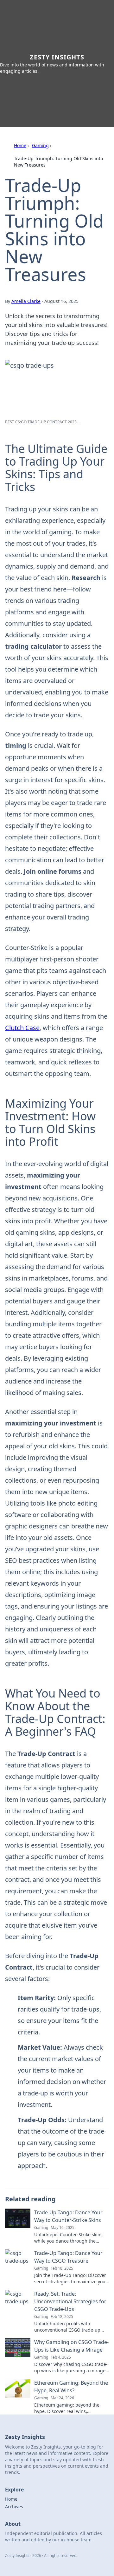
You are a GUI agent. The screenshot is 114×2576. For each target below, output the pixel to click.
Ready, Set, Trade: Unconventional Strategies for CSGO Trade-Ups (70, 2301)
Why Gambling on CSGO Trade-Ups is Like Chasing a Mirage (71, 2346)
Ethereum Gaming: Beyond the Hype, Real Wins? (71, 2387)
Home (20, 145)
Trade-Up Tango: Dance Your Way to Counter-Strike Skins (68, 2216)
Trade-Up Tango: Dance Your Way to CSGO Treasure (68, 2257)
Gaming (40, 145)
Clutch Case (22, 1028)
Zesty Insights (57, 57)
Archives (14, 2507)
